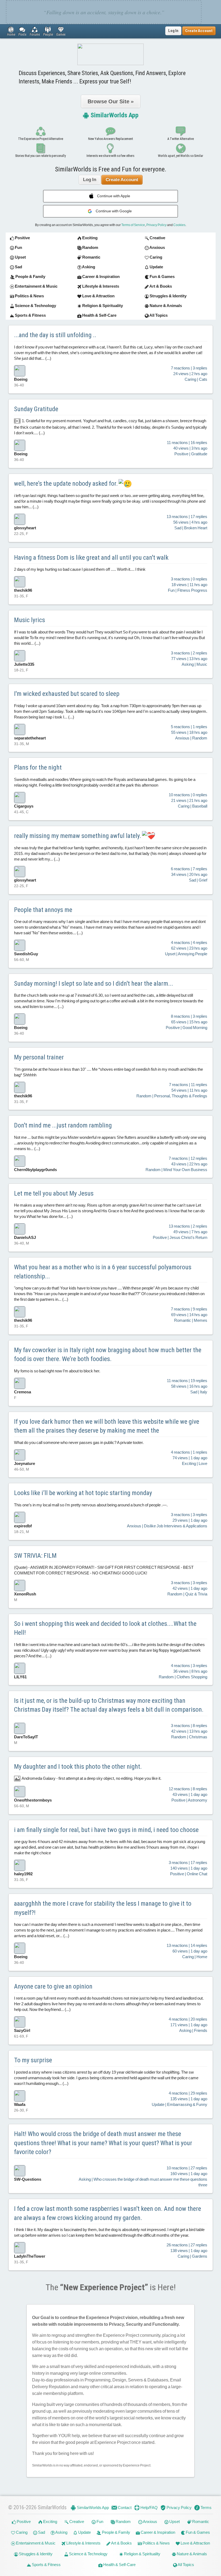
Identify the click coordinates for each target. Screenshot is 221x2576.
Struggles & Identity (35, 2554)
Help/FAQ (149, 2508)
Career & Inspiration (158, 2532)
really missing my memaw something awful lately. (78, 836)
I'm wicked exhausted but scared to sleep (67, 694)
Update (84, 2532)
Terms (206, 2508)
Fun (99, 2522)
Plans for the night (38, 767)
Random (123, 2522)
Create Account (122, 180)
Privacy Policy (156, 225)
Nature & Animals (191, 2554)
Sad (41, 2532)
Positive (23, 2522)
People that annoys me (43, 910)
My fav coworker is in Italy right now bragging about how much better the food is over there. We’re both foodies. (108, 1355)
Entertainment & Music (35, 2543)
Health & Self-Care (119, 2565)
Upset (174, 2522)
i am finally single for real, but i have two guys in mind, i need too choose (106, 1830)
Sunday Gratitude (36, 409)
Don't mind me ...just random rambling (63, 1125)
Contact (124, 2508)
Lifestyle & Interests (83, 2543)
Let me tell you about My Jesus (54, 1193)
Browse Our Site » (111, 101)
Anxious (150, 2522)
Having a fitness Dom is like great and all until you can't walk (91, 558)
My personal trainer (39, 1057)
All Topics (186, 2565)
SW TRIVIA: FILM (35, 1556)
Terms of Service (133, 225)
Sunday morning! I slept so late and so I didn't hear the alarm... (94, 984)
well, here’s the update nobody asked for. (67, 484)
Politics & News (156, 2543)
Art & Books (121, 2543)
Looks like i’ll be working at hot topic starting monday (83, 1493)
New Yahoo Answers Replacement (110, 139)
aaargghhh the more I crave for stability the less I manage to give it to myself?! (103, 1908)
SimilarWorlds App (114, 115)
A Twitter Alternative (181, 139)
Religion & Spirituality (142, 2554)
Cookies (179, 225)
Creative (76, 2522)
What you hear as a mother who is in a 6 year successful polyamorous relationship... (103, 1272)
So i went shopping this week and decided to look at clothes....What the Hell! (105, 1628)
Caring (21, 2532)
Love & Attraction (195, 2543)
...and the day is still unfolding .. (55, 335)
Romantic (200, 2522)
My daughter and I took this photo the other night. (78, 1767)
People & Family (116, 2532)
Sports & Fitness (46, 2565)
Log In (173, 31)
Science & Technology (88, 2554)
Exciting (50, 2522)
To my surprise (33, 2060)
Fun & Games (197, 2532)
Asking (61, 2532)
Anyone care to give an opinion (53, 1986)
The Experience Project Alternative (41, 139)
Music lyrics (30, 620)
